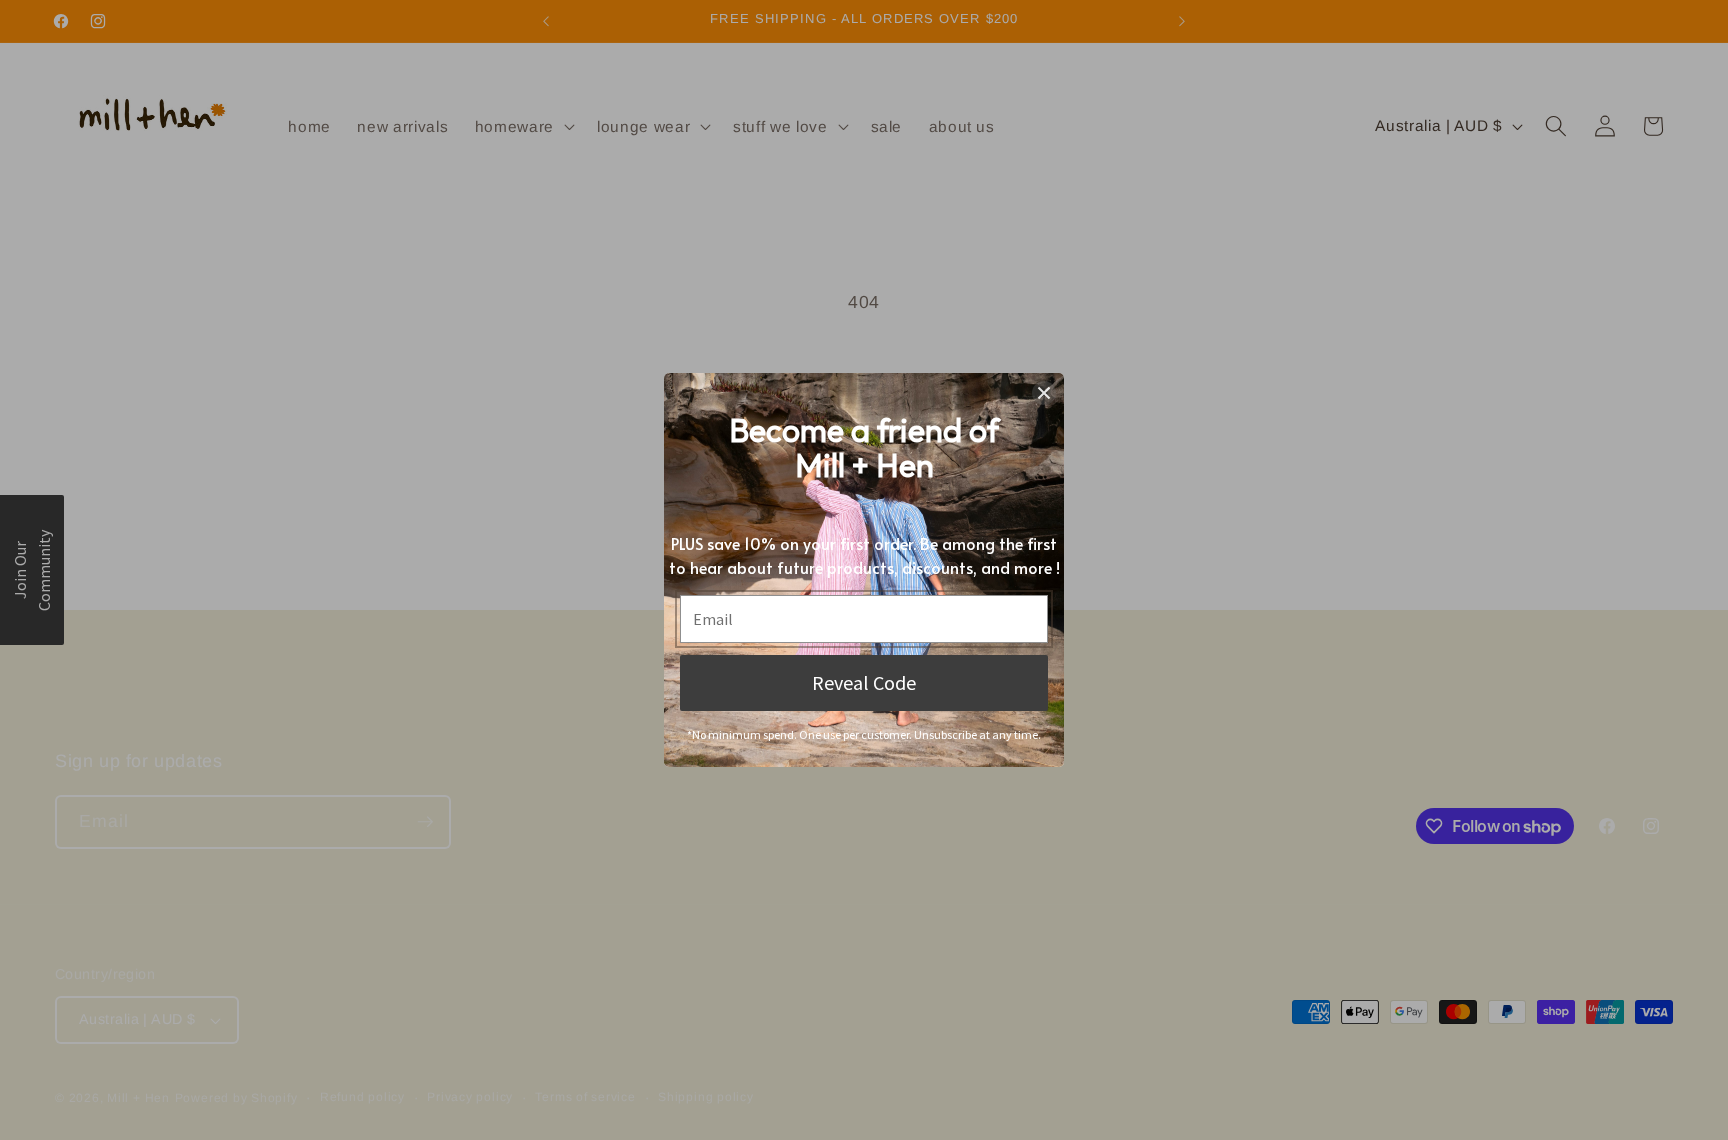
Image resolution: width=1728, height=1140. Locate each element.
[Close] (1044, 393)
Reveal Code (864, 682)
